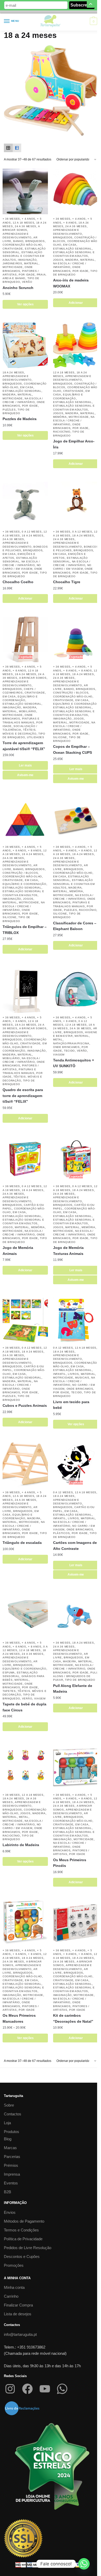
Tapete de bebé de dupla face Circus (24, 1707)
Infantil (60, 1374)
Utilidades (36, 737)
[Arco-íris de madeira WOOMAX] (76, 191)
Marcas (10, 2148)
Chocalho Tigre (67, 582)
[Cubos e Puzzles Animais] (25, 1320)
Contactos (13, 2114)
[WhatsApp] (62, 2389)
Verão (27, 282)
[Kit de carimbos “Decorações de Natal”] (76, 1923)
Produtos (12, 2132)
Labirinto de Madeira (21, 1845)
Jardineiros (12, 263)
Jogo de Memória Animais (18, 1251)
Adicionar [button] (76, 303)
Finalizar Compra (18, 2305)
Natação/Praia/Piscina (71, 1043)
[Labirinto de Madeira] (25, 1768)
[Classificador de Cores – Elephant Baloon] (76, 820)
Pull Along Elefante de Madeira (73, 1689)
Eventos (11, 2183)
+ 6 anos (70, 223)
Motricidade (13, 267)
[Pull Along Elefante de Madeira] (76, 1615)
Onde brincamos (66, 1047)
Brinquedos (35, 241)
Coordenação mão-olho (22, 245)
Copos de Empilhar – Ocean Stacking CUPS (73, 749)
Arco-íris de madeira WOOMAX (71, 283)
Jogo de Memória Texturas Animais (68, 1251)
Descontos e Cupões (22, 2256)
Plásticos (61, 1533)
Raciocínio (62, 432)
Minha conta (14, 2287)
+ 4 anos (28, 219)
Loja (7, 2123)
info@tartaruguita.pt (20, 2334)
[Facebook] (27, 2389)
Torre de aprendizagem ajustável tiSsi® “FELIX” (24, 746)
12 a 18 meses (23, 223)
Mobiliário (28, 711)
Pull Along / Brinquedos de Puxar (75, 1676)
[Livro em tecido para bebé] (76, 1320)
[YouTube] (45, 2389)
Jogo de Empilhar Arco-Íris (74, 444)
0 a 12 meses (32, 532)
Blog (8, 2139)
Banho (18, 241)
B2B (8, 2192)
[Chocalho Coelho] (25, 504)
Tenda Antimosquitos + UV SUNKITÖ (74, 1063)
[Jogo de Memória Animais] (25, 1159)
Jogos (58, 260)
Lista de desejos (18, 2314)
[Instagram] (10, 2389)
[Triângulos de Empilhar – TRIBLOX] (25, 820)
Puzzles (9, 410)
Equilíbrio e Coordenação (75, 704)
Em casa (70, 245)
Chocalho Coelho (18, 582)
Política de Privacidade (23, 2239)
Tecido (69, 1051)
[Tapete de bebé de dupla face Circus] (25, 1615)
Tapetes (9, 1691)
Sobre (9, 2105)
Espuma (9, 1673)
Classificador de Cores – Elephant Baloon (75, 926)
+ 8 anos (85, 671)
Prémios (11, 2165)
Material (31, 263)
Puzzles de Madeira (20, 419)
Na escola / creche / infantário (74, 421)
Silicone (60, 737)
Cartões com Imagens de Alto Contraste (75, 1546)
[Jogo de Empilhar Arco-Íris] (76, 345)
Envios (10, 2212)
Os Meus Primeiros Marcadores (19, 2018)
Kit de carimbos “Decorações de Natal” (73, 2018)
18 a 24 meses (13, 372)
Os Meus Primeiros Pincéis (70, 1863)
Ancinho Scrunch (18, 288)
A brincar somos (33, 678)
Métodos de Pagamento (24, 2221)
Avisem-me (25, 775)
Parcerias (12, 2157)
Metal (58, 1040)
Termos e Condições (21, 2230)
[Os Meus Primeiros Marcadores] (25, 1923)
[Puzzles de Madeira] (25, 345)
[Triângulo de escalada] (25, 1465)
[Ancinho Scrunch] (25, 191)
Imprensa (12, 2174)
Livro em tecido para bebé (71, 1405)
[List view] (17, 148)
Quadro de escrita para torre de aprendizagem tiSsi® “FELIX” (23, 1096)
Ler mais (25, 765)
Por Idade (27, 275)
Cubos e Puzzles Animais (25, 1405)
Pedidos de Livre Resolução (28, 2248)
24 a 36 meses (26, 226)
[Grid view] (8, 148)
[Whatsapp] (84, 2564)
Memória (60, 417)
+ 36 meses (11, 219)
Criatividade (13, 249)
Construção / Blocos (71, 693)
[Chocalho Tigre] (76, 504)
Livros (73, 1374)
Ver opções (25, 304)
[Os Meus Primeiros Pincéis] (76, 1768)
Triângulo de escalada (22, 1543)
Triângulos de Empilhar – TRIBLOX (25, 930)
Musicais (82, 1378)
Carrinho (11, 2296)
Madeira (72, 260)
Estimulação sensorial (73, 249)
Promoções (14, 2265)
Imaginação (27, 260)
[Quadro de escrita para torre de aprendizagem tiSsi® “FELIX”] (25, 990)
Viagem (59, 1055)
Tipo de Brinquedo (80, 1680)
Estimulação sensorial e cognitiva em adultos (23, 256)
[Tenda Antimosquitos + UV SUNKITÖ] (76, 990)
